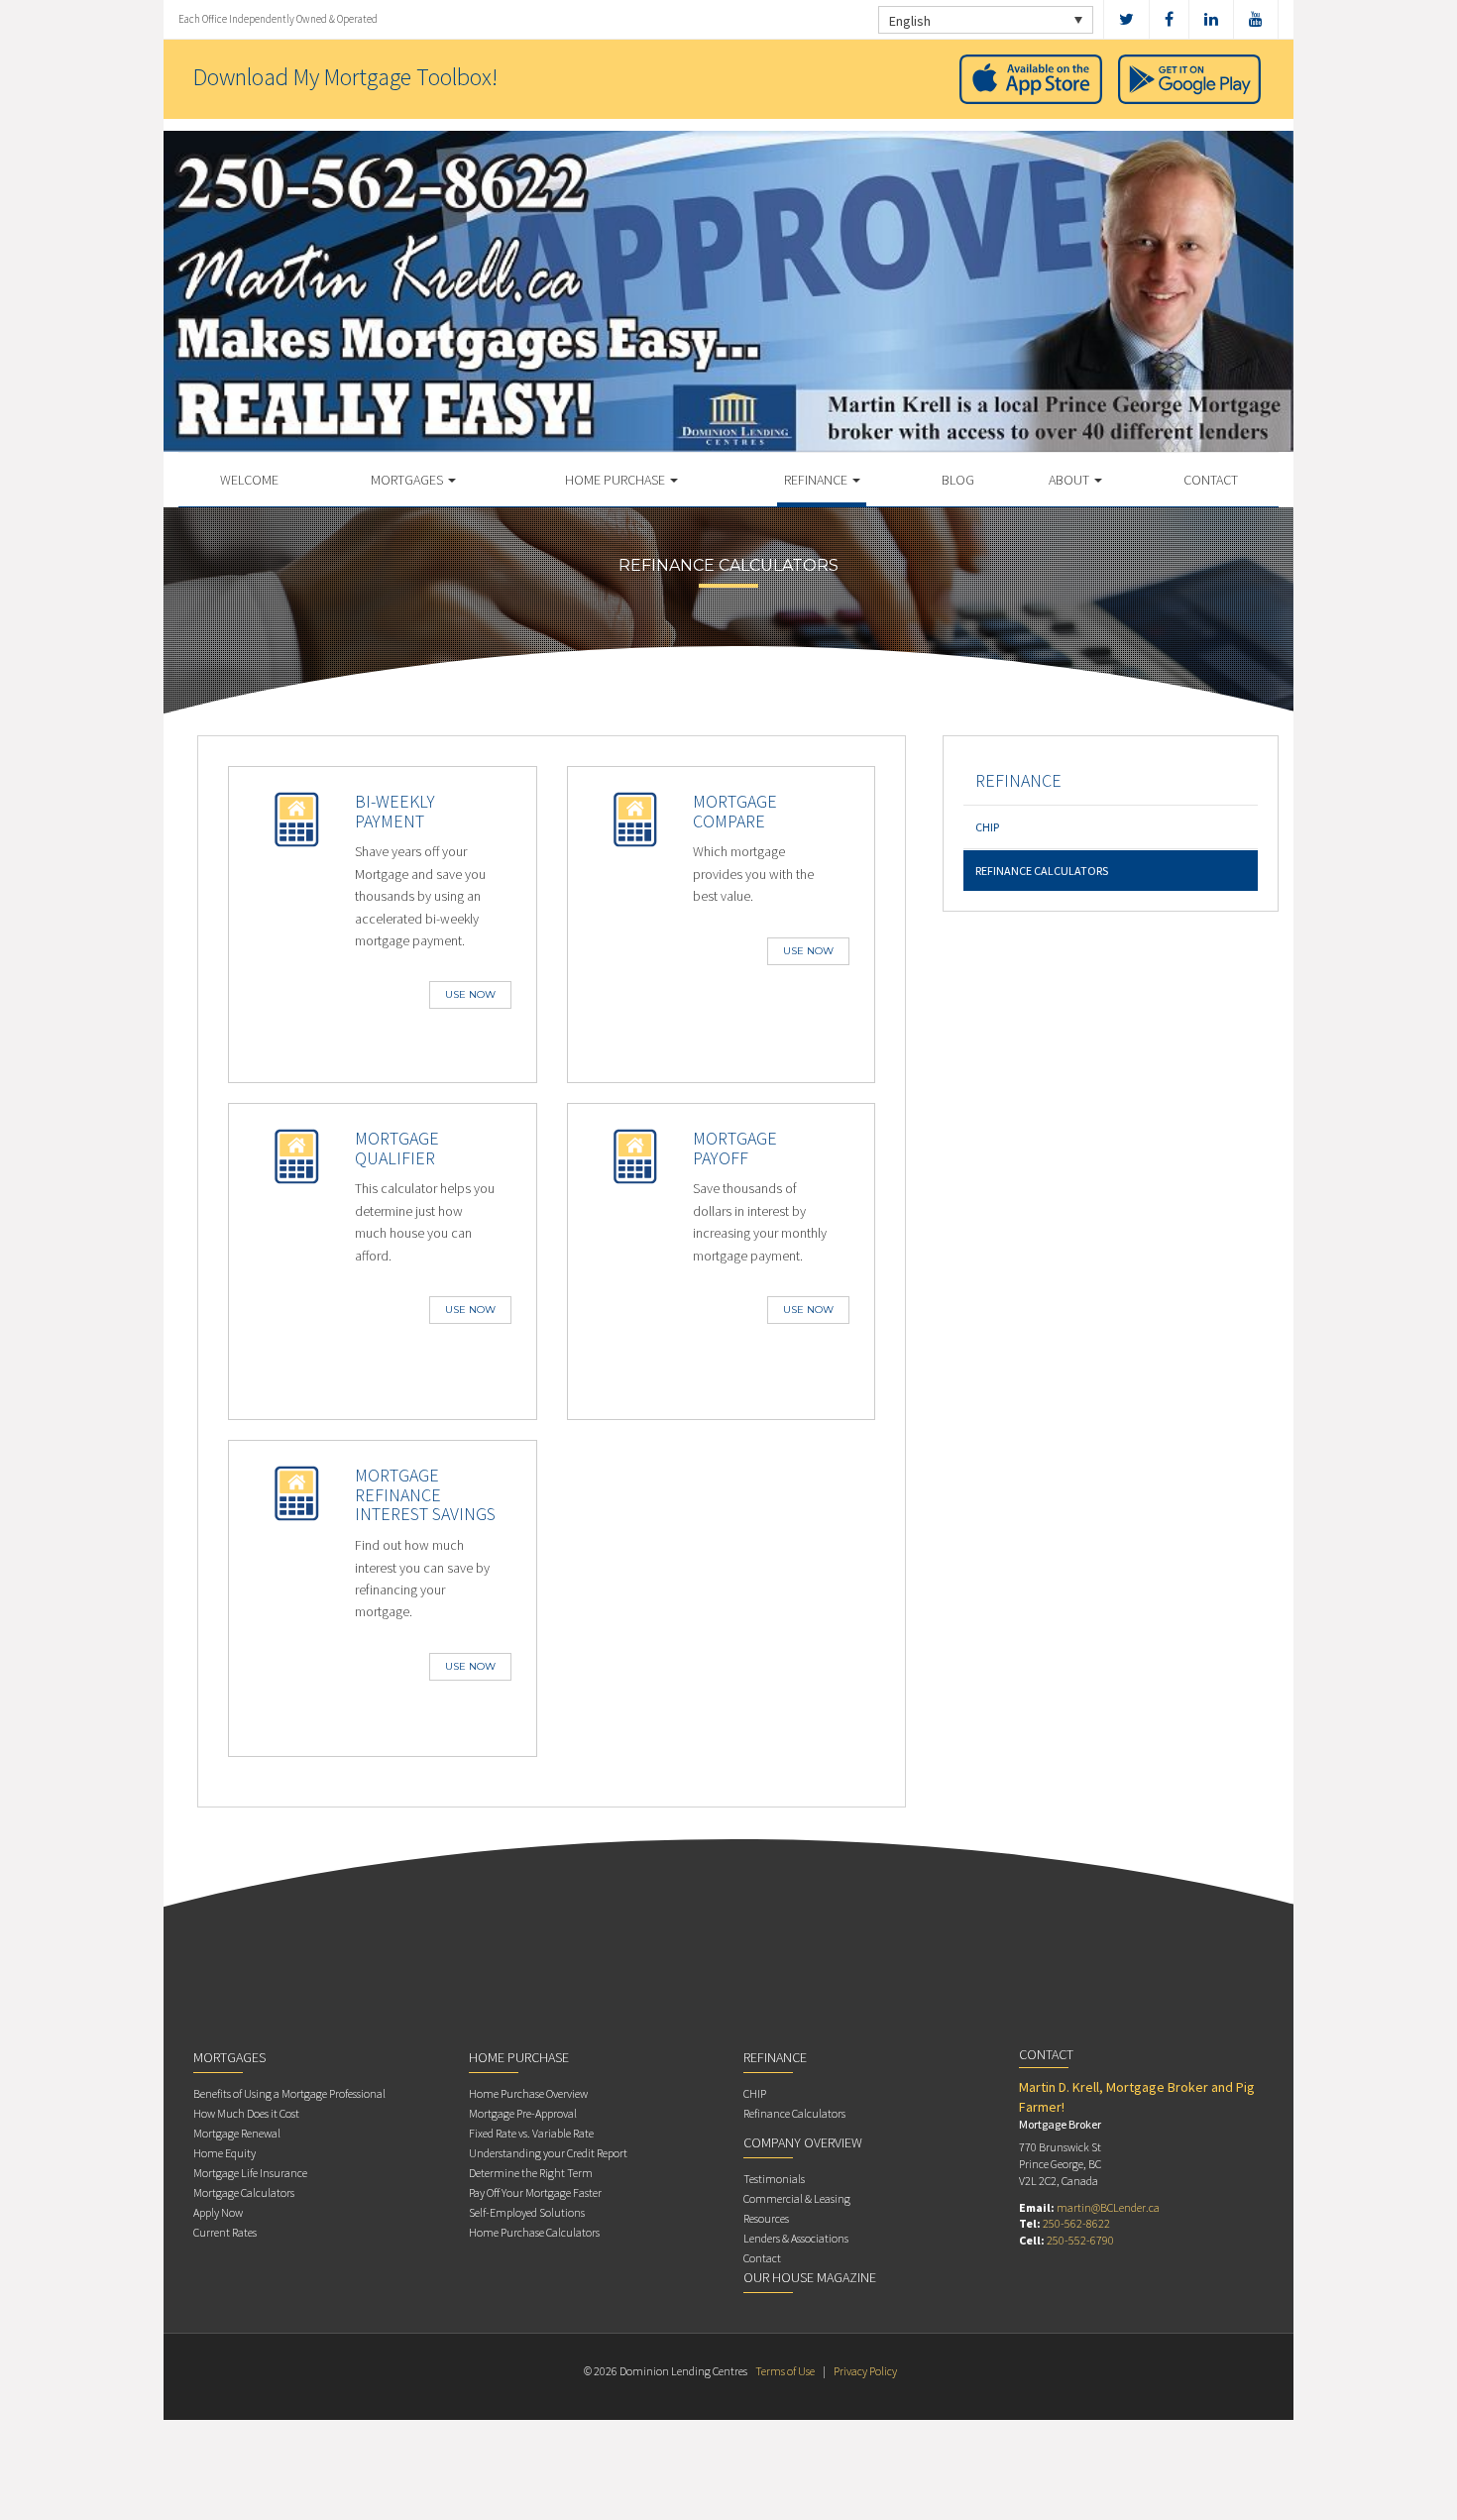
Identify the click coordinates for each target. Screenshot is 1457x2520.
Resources (766, 2218)
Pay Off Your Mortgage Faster (535, 2192)
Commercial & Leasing (797, 2198)
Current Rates (225, 2232)
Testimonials (774, 2179)
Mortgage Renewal (237, 2133)
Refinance (817, 480)
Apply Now (218, 2212)
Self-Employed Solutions (527, 2212)
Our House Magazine (810, 2277)
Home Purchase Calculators (534, 2232)
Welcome (249, 480)
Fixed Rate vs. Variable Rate (531, 2133)
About (1070, 480)
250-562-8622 (1076, 2223)
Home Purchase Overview (528, 2093)
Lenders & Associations (796, 2238)
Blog (958, 480)
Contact (1211, 480)
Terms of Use (785, 2371)
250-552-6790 (1080, 2240)
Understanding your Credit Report (548, 2153)
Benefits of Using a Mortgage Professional (289, 2093)
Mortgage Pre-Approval (523, 2113)
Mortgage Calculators (244, 2192)
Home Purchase (616, 480)
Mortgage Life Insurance (250, 2173)
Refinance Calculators (1042, 871)
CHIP (987, 827)
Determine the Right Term (531, 2173)
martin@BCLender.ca (1108, 2207)
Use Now (470, 994)
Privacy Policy (865, 2371)
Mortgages (408, 480)
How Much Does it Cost (246, 2113)
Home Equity (224, 2153)
